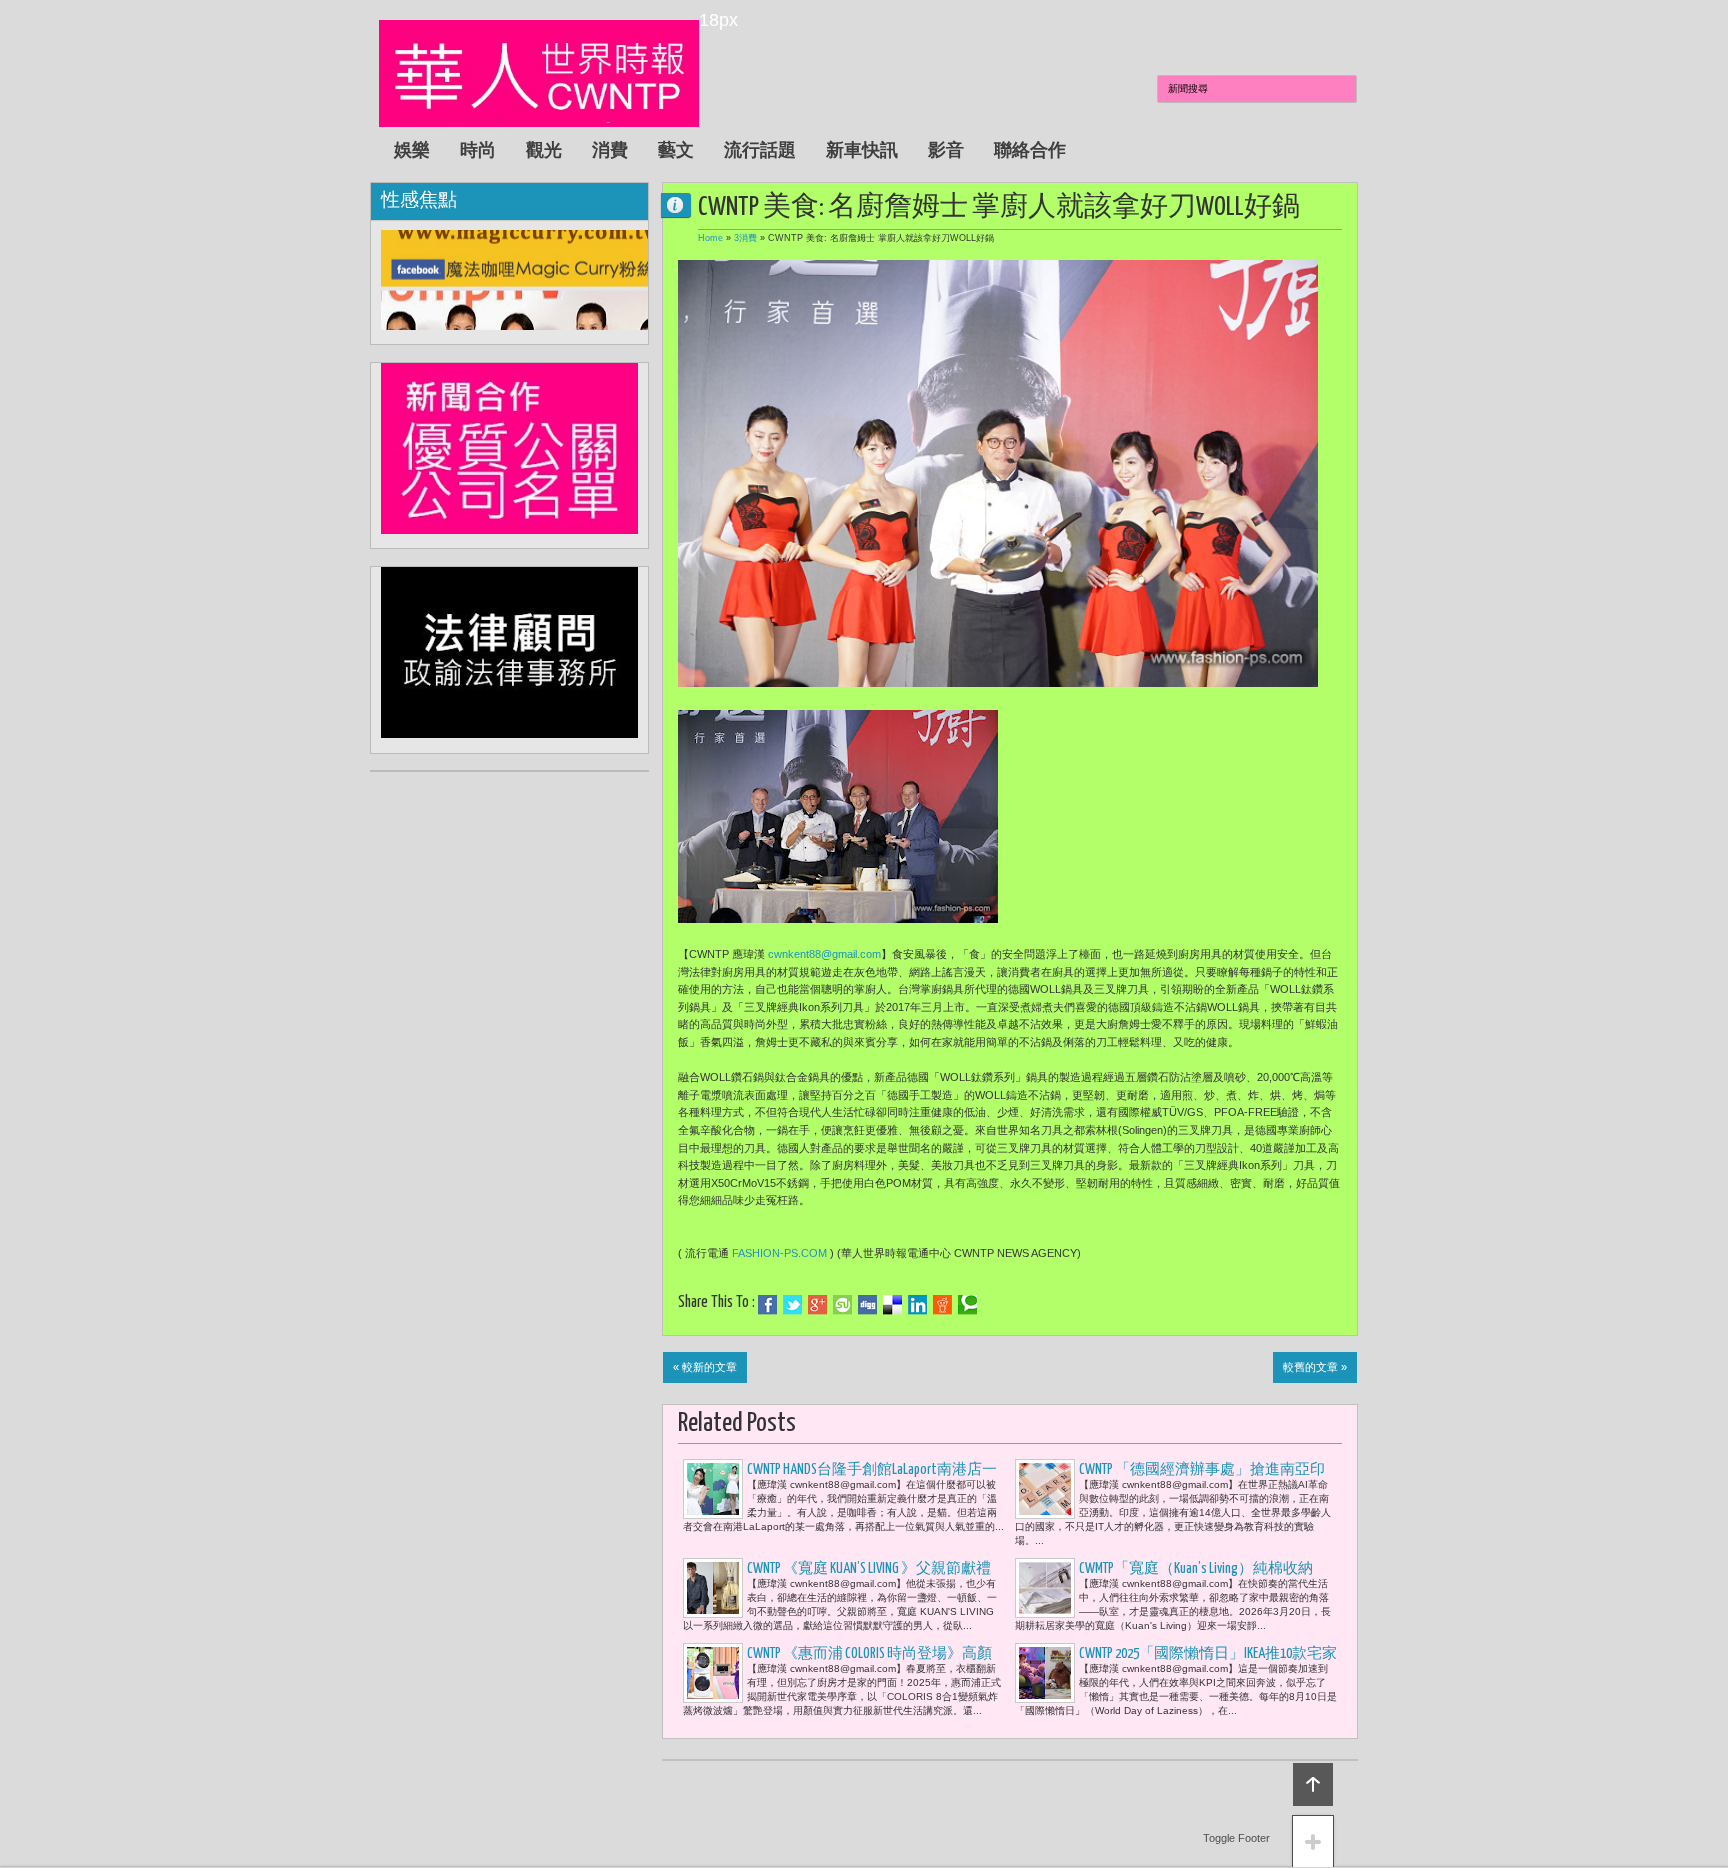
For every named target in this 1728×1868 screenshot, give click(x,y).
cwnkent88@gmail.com (824, 954)
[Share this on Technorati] (967, 1305)
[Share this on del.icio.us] (892, 1305)
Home (710, 238)
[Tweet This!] (792, 1305)
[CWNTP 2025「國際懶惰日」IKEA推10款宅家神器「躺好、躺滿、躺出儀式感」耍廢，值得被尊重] (1045, 1673)
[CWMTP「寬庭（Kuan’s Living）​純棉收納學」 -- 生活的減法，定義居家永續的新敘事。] (1045, 1588)
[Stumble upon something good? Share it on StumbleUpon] (842, 1305)
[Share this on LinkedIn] (917, 1305)
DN (684, 204)
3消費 (745, 238)
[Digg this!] (867, 1305)
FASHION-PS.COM (779, 1253)
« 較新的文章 (705, 1367)
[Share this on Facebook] (767, 1305)
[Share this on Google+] (817, 1305)
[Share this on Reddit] (942, 1305)
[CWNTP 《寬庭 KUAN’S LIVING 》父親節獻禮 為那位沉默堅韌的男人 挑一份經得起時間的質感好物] (713, 1588)
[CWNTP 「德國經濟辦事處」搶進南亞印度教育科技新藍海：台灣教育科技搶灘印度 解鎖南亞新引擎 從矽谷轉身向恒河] (1045, 1489)
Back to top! (1313, 1784)
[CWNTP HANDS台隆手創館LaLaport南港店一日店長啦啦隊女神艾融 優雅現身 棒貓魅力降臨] (713, 1489)
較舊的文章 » (1315, 1367)
